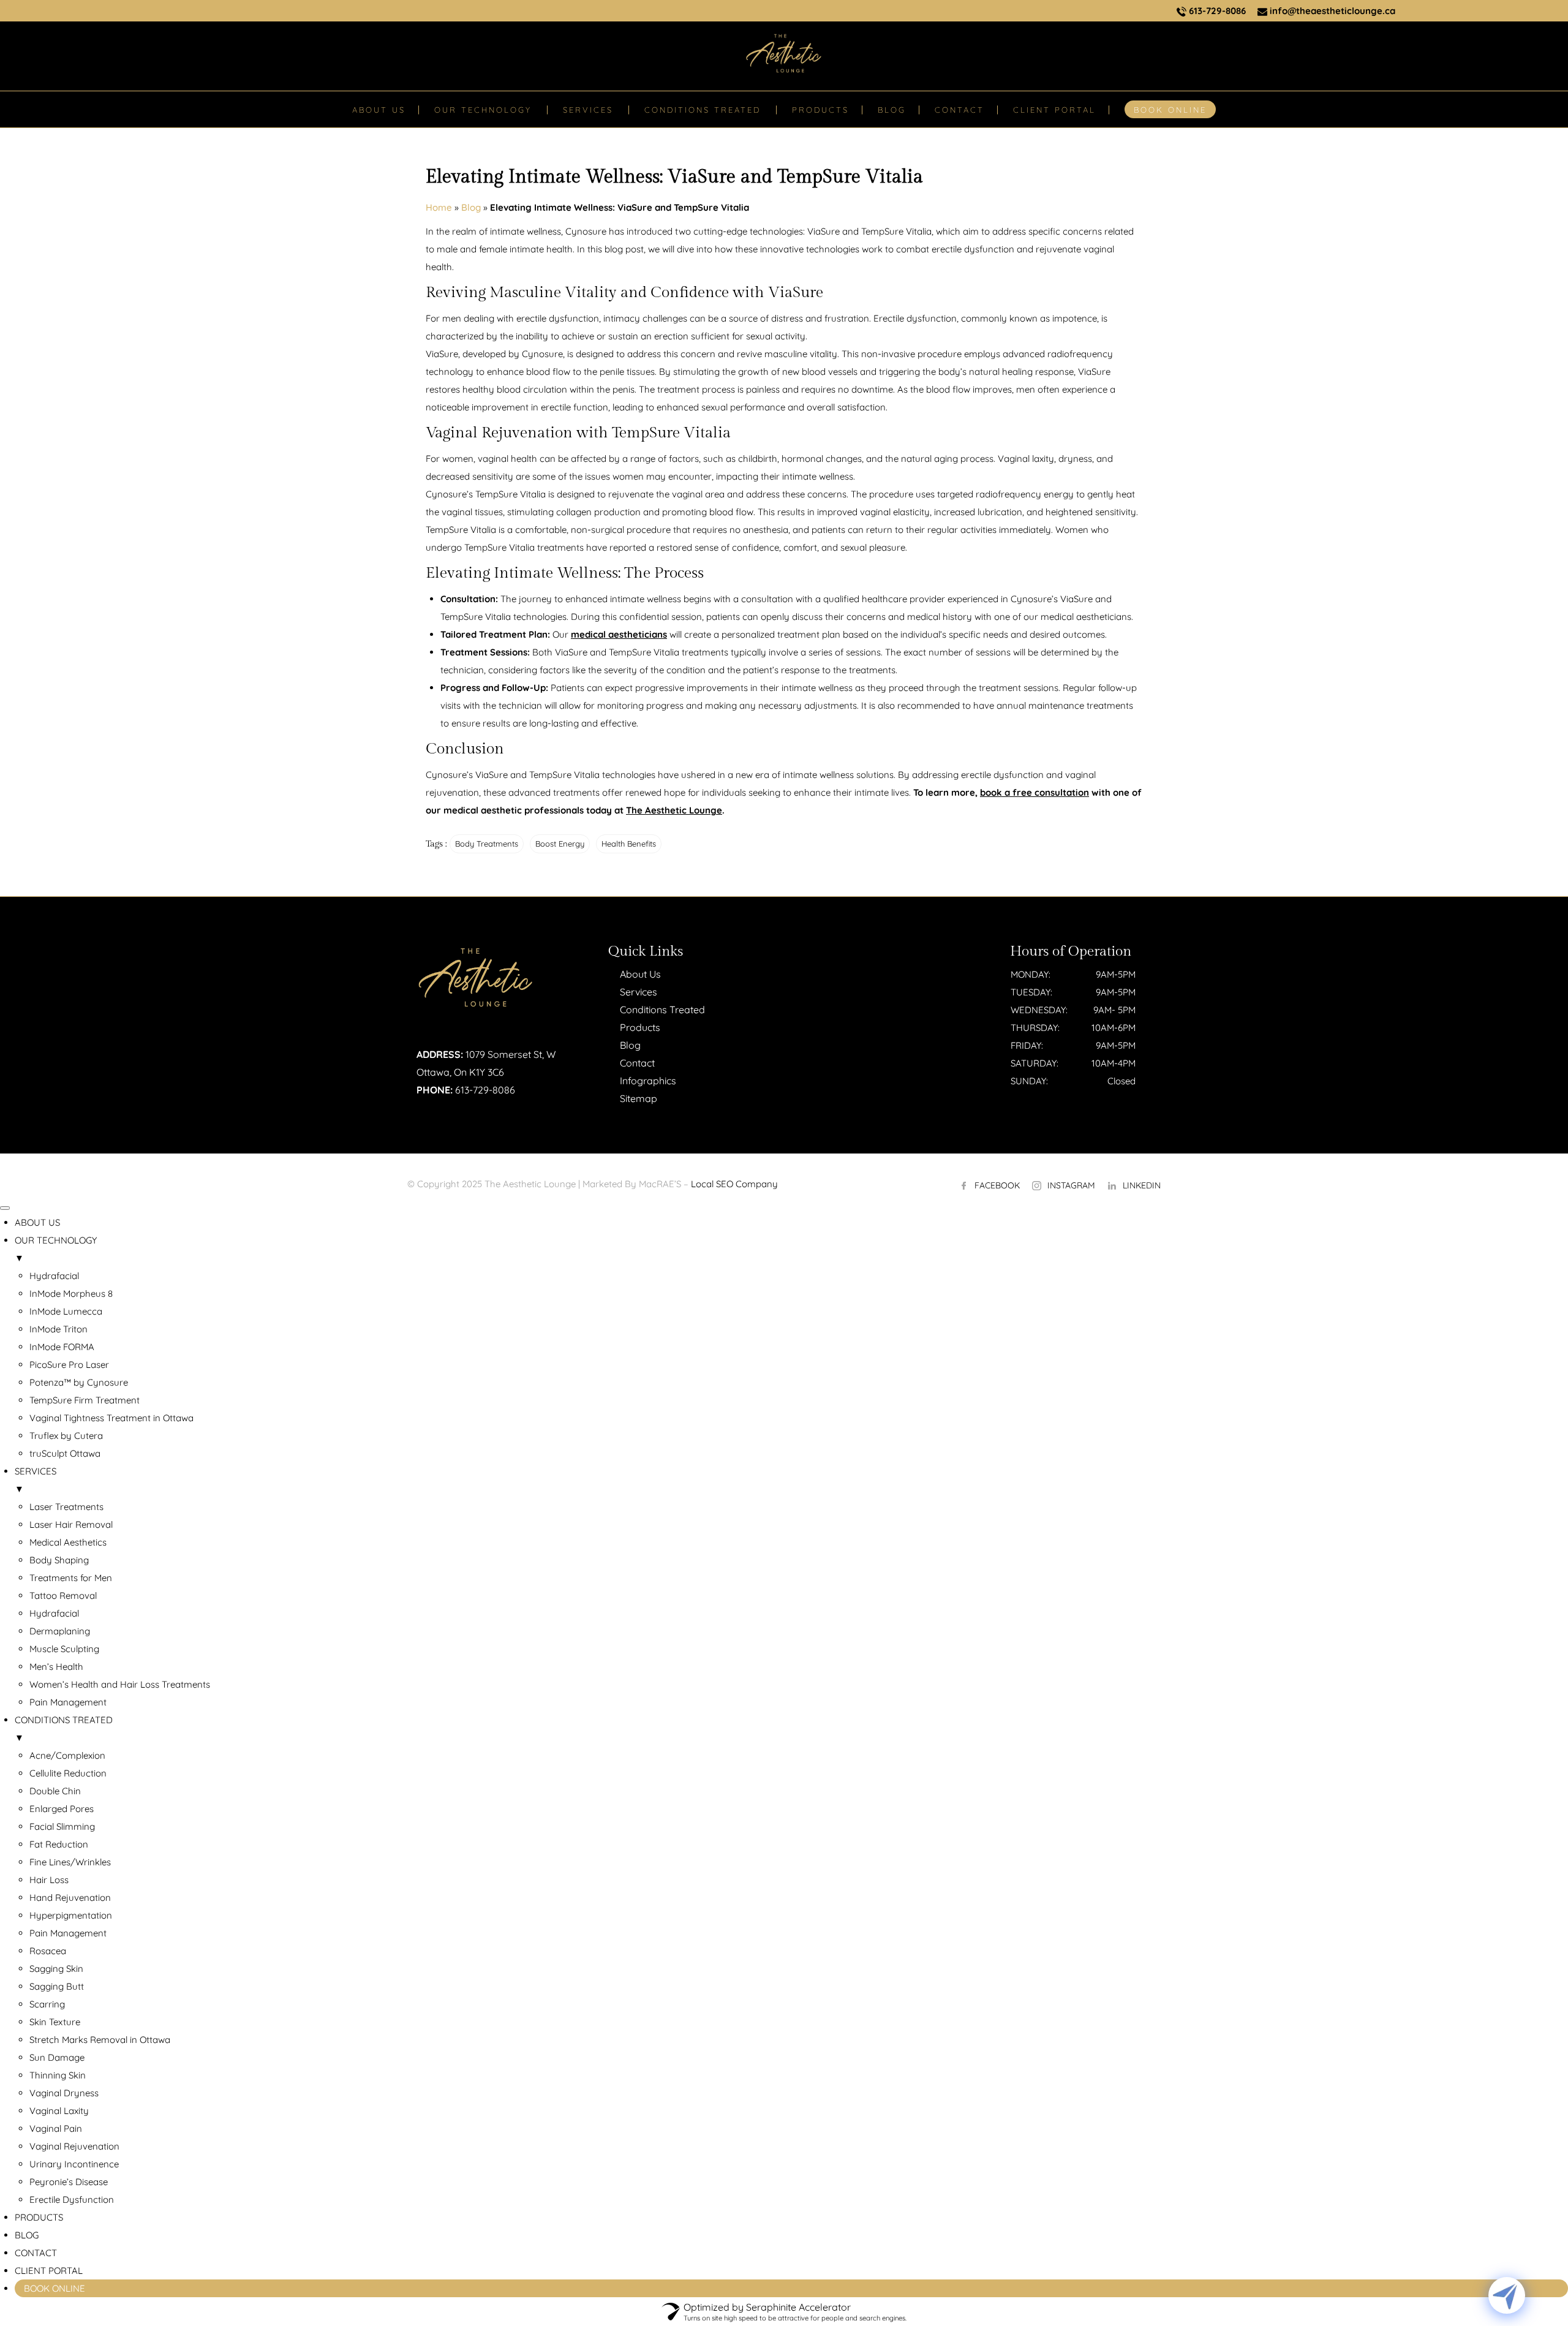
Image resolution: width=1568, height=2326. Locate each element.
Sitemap (639, 1098)
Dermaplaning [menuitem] (60, 1631)
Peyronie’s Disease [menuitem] (69, 2182)
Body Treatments (487, 844)
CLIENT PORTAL (1054, 110)
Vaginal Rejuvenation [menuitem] (74, 2146)
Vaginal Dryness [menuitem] (64, 2093)
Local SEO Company (734, 1184)
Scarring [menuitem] (47, 2004)
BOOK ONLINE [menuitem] (55, 2288)
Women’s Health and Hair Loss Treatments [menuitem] (120, 1684)
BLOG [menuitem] (27, 2235)
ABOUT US (379, 110)
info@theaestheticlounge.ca (1331, 11)
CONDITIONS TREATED (703, 110)
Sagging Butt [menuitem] (57, 1986)
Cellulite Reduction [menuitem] (68, 1773)
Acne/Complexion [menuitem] (67, 1755)
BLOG (892, 110)
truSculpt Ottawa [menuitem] (65, 1453)
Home (439, 207)
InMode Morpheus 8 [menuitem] (71, 1293)
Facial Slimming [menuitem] (62, 1826)
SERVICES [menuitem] (36, 1480)
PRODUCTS (820, 110)
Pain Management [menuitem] (68, 1702)
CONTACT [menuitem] (36, 2253)
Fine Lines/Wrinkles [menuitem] (70, 1862)
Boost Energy (560, 844)
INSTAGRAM (1071, 1185)
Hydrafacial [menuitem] (54, 1276)
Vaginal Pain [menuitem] (56, 2128)
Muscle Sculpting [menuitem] (64, 1649)
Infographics (648, 1081)
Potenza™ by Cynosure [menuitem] (79, 1382)
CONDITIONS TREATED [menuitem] (64, 1729)
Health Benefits (629, 844)
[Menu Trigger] (5, 1208)
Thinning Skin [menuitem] (58, 2075)
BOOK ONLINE (1170, 110)
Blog (471, 207)
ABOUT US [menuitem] (37, 1222)
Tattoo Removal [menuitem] (63, 1595)
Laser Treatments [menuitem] (66, 1507)
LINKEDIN (1142, 1185)
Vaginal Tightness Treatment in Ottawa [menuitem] (111, 1418)
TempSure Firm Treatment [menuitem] (85, 1400)
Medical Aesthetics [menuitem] (68, 1542)
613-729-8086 (1216, 11)
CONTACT (959, 110)
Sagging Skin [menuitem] (56, 1969)
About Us (640, 974)
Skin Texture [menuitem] (55, 2022)
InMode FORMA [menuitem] (62, 1347)
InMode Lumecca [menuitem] (66, 1311)
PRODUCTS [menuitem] (39, 2217)
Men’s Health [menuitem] (56, 1667)
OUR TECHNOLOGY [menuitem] (56, 1249)
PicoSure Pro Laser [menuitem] (69, 1365)
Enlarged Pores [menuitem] (62, 1809)
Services (639, 992)
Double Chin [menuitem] (55, 1791)
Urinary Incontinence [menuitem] (74, 2164)
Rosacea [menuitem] (48, 1951)
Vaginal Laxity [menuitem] (59, 2111)
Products (640, 1027)
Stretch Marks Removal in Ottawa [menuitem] (100, 2040)
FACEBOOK (997, 1185)
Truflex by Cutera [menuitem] (66, 1436)
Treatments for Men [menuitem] (71, 1578)
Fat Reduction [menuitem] (59, 1844)
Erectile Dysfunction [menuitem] (72, 2200)
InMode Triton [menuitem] (58, 1329)
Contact (637, 1063)
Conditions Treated (662, 1010)
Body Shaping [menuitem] (59, 1560)
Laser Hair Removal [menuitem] (71, 1524)
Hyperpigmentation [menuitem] (71, 1915)
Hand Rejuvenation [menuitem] (70, 1897)
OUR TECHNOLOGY (483, 110)
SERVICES (588, 110)
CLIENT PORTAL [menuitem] (49, 2271)
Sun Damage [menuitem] (57, 2057)
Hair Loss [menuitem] (49, 1880)
